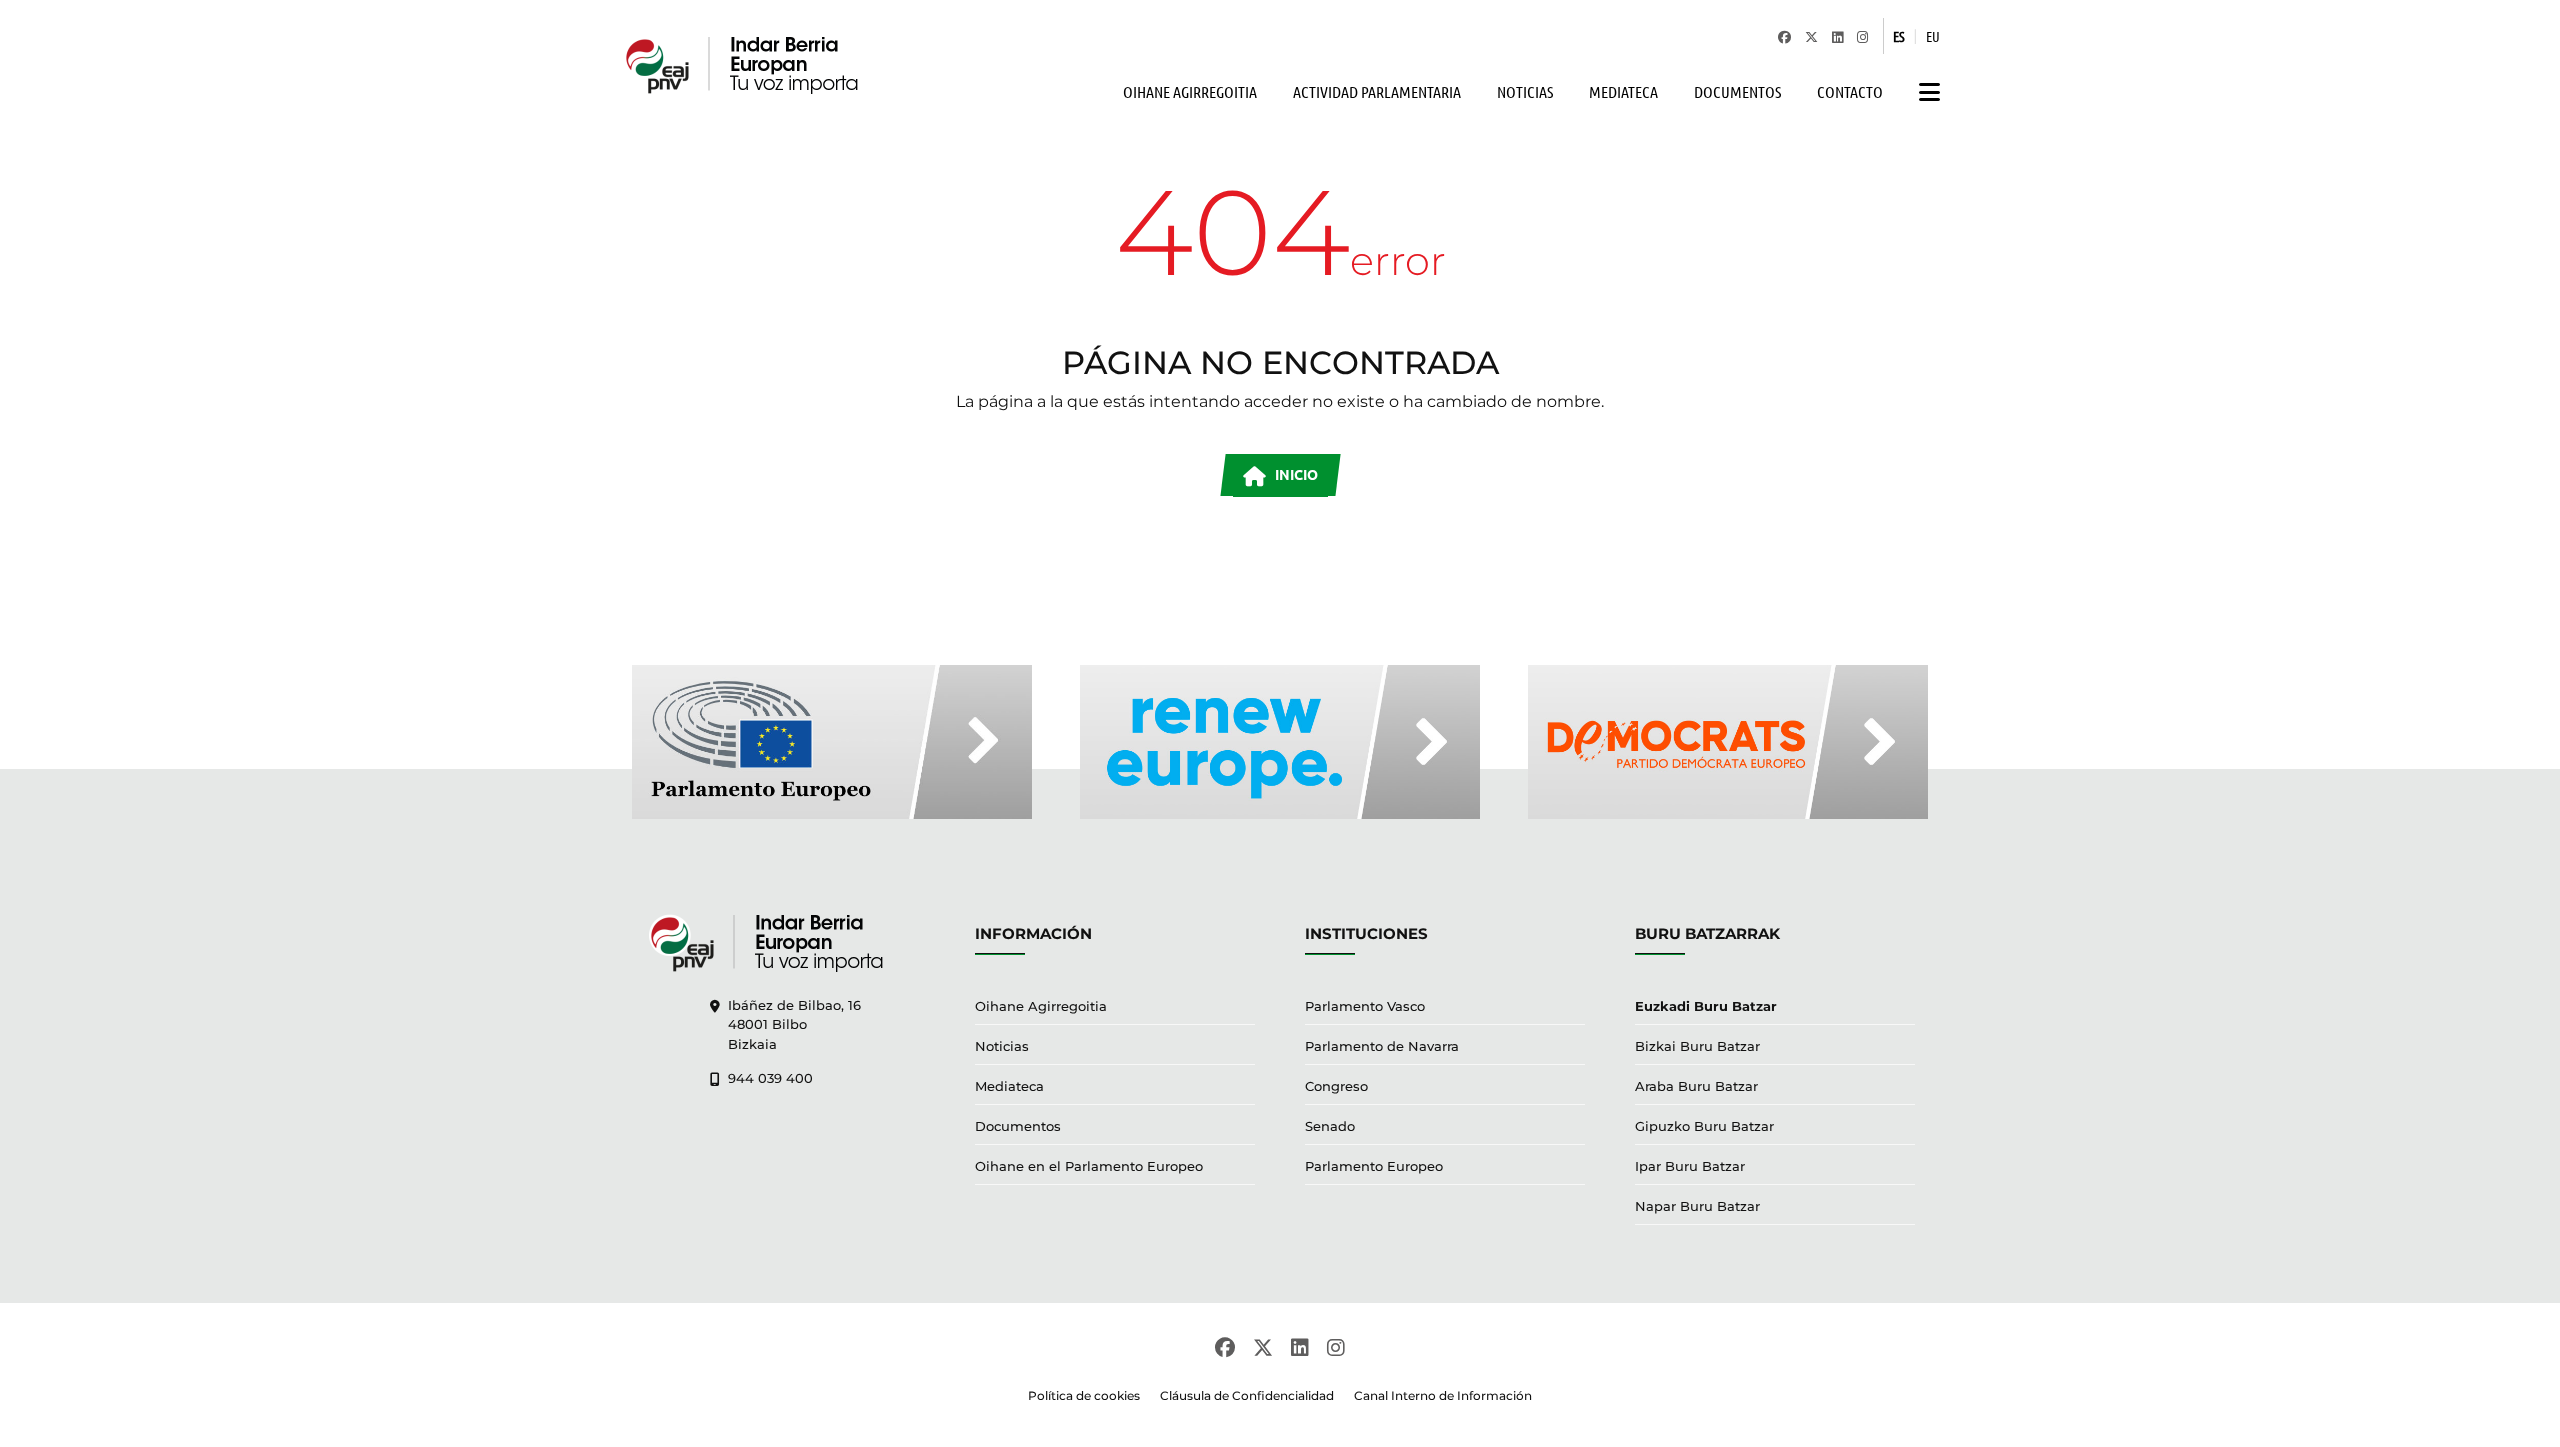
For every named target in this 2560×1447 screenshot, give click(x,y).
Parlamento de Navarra (1382, 1046)
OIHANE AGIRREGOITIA (1190, 91)
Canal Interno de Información (1443, 1395)
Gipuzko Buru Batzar (1704, 1126)
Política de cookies (1084, 1395)
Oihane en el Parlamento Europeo (1089, 1166)
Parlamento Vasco (1365, 1006)
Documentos (1018, 1126)
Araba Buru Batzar (1696, 1086)
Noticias (1002, 1046)
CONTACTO (1850, 91)
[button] (1924, 92)
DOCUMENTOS (1737, 91)
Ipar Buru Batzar (1690, 1166)
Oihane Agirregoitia (1041, 1006)
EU (1933, 36)
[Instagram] (1862, 36)
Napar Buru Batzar (1697, 1206)
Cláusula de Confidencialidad (1247, 1395)
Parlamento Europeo (1374, 1166)
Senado (1330, 1126)
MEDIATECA (1623, 91)
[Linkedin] (1837, 36)
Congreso (1336, 1086)
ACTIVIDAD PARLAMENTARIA (1377, 91)
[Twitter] (1811, 36)
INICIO (1295, 474)
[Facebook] (1784, 36)
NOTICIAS (1525, 91)
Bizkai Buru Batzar (1697, 1046)
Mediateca (1009, 1086)
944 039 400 (770, 1078)
